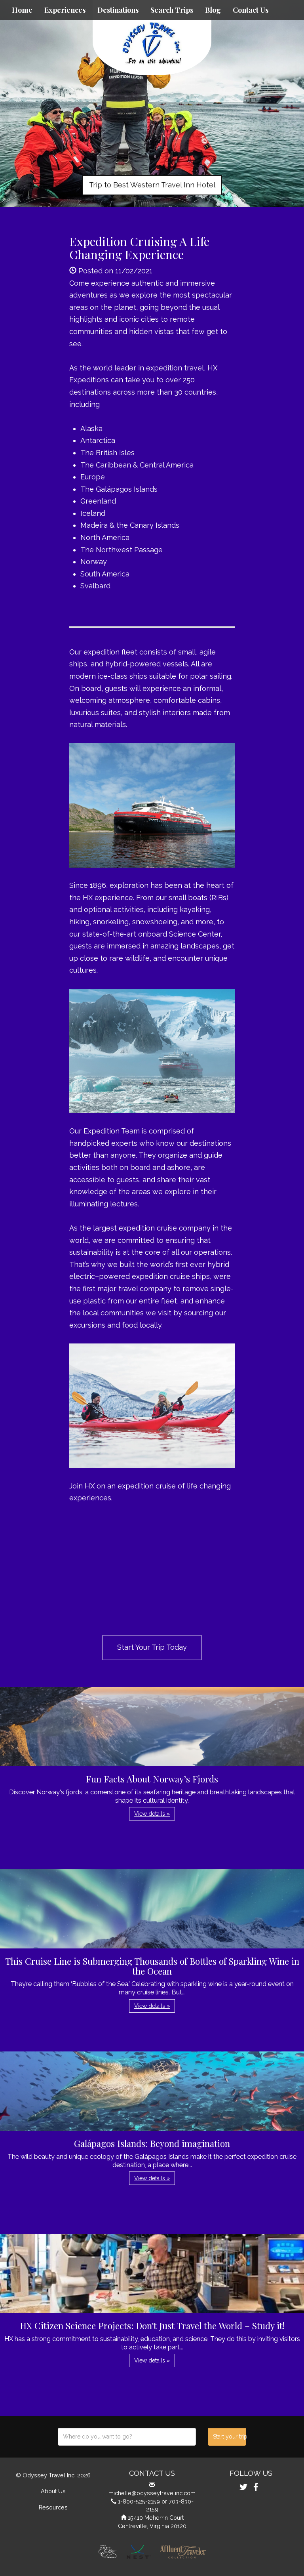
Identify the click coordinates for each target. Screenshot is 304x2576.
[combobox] (127, 2437)
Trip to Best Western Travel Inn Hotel (152, 185)
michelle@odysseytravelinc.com (152, 2493)
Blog (213, 10)
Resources (53, 2507)
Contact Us (251, 10)
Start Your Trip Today (152, 1647)
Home (22, 10)
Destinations (118, 10)
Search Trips (172, 10)
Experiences (65, 10)
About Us (53, 2491)
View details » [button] (152, 1814)
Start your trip (229, 2437)
